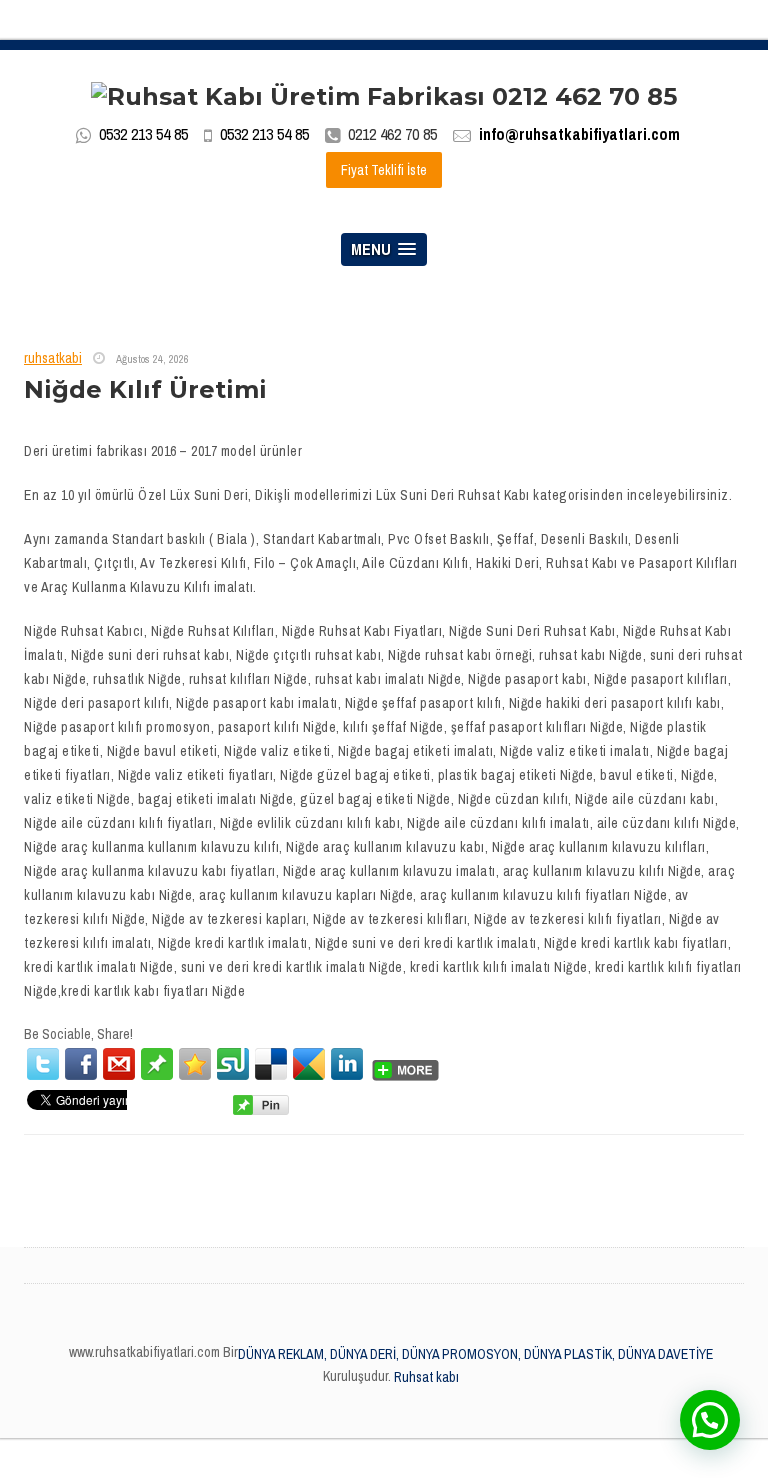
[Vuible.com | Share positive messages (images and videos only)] (157, 1063)
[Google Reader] (309, 1064)
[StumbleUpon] (233, 1064)
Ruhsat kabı (426, 1377)
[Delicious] (271, 1064)
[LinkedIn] (347, 1064)
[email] (119, 1064)
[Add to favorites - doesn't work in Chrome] (195, 1064)
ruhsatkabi (53, 358)
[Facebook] (81, 1064)
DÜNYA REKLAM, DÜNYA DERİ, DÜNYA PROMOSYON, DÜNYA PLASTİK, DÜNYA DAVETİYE (475, 1354)
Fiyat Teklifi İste (384, 170)
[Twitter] (43, 1064)
